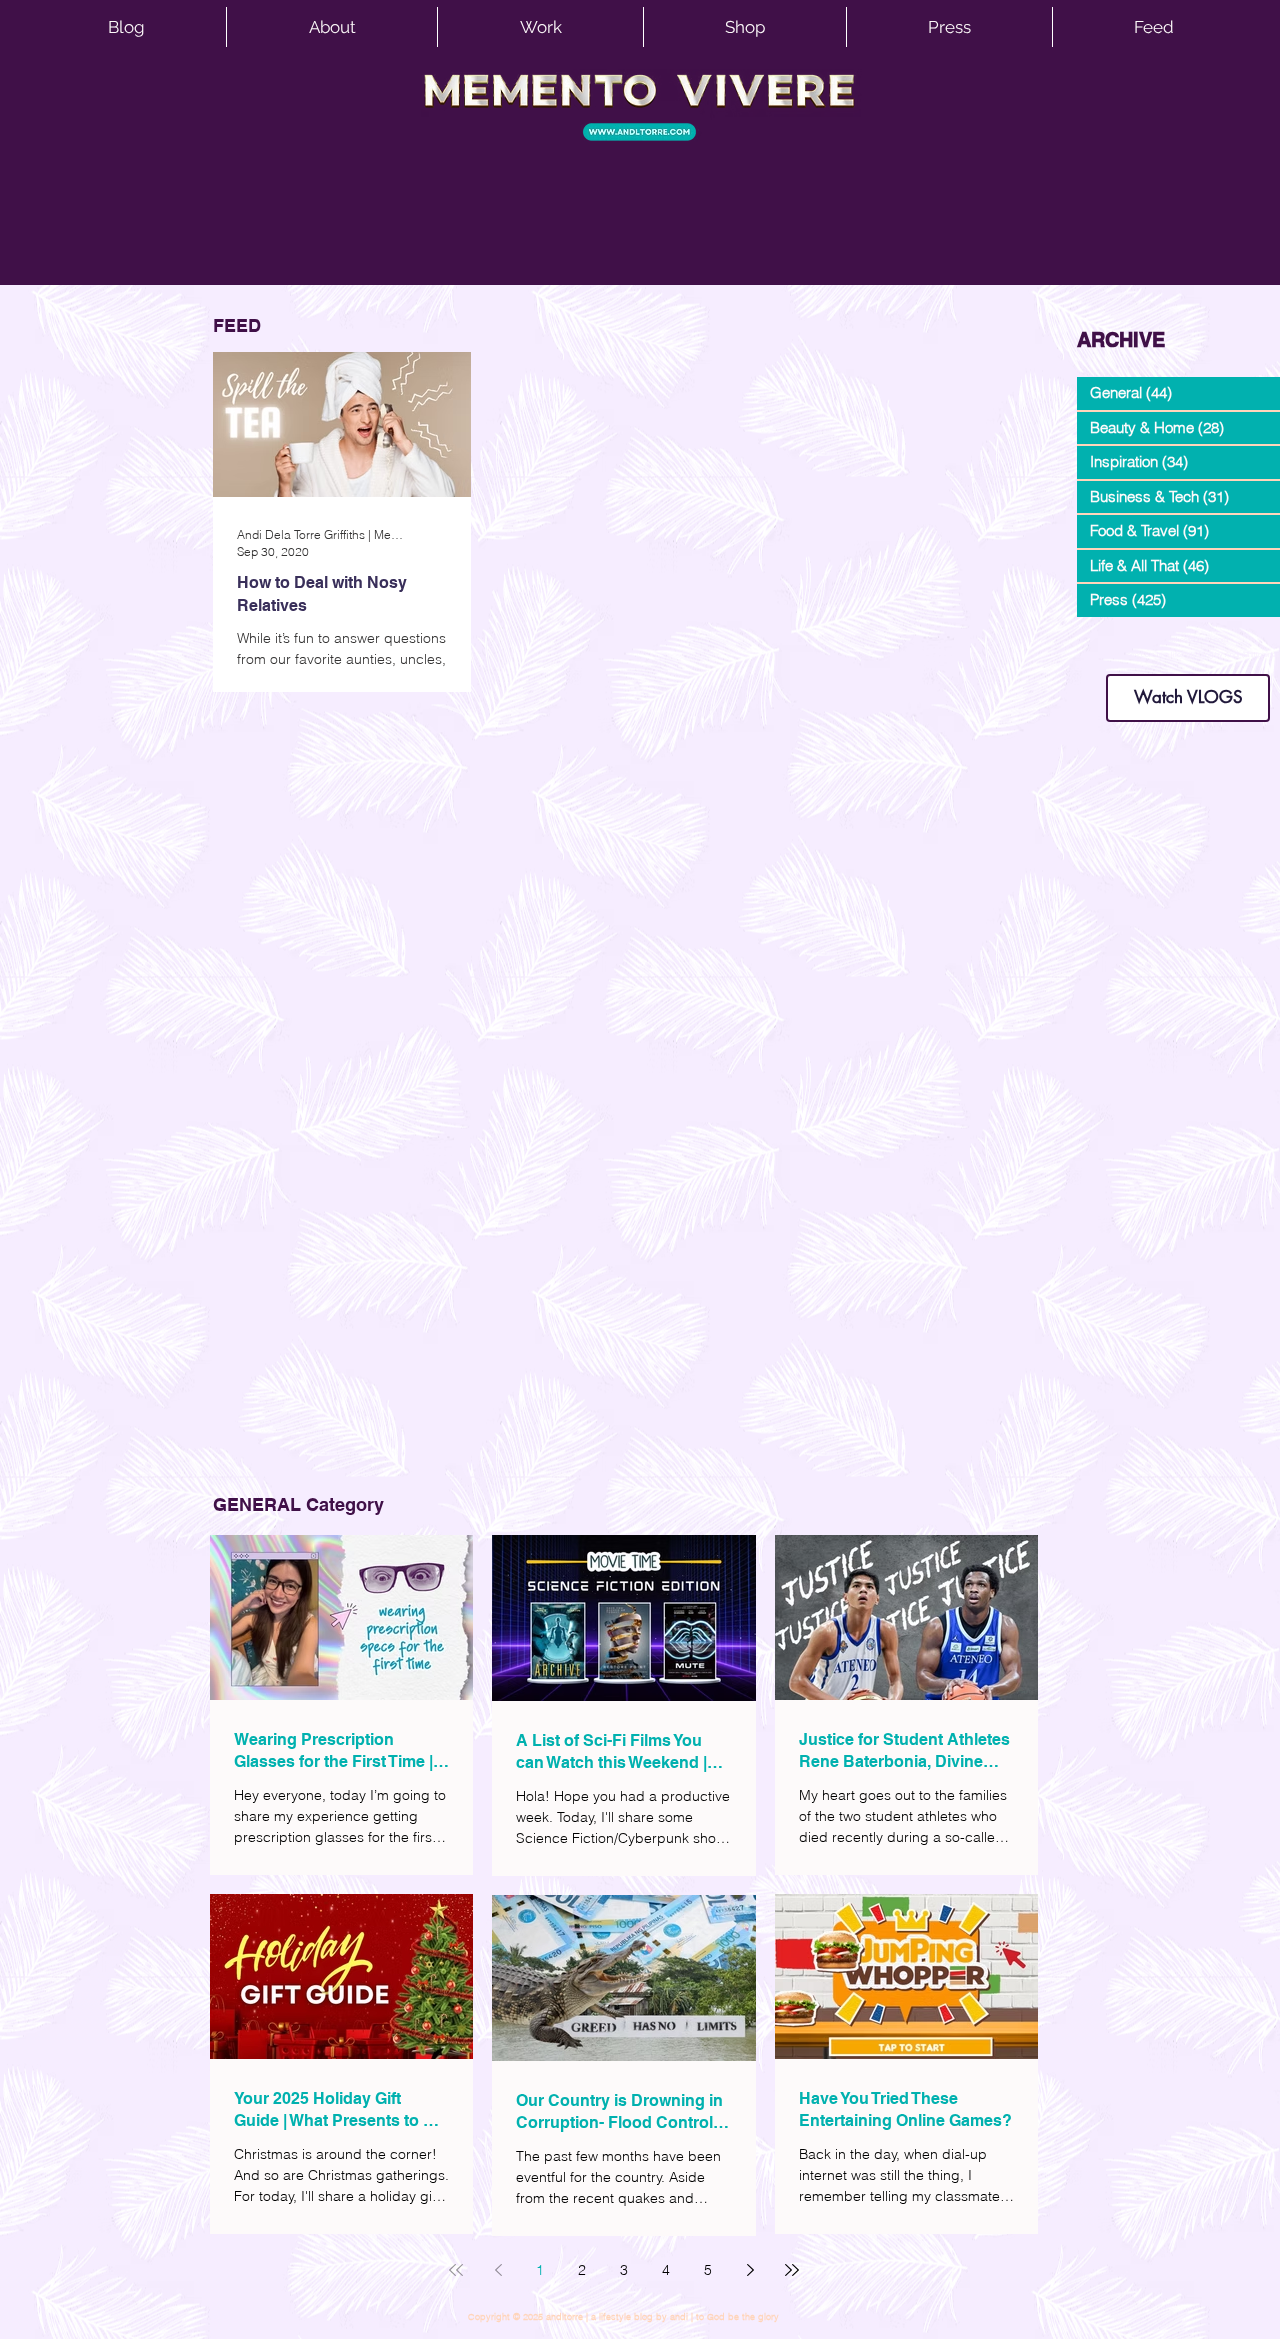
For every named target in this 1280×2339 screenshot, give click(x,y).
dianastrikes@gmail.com (1188, 639)
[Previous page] (498, 2270)
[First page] (456, 2270)
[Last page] (792, 2270)
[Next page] (750, 2270)
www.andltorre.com (1124, 654)
